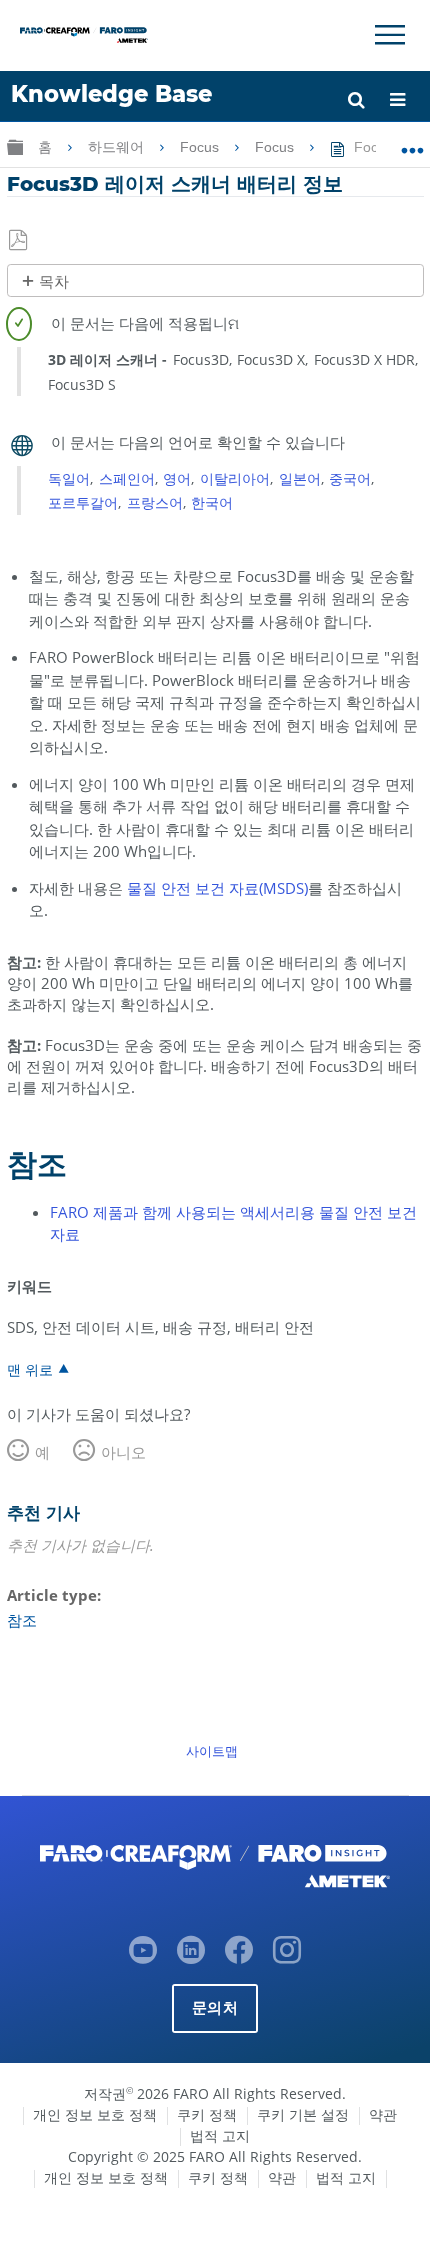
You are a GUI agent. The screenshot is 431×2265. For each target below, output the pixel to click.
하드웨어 (118, 147)
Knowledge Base (111, 94)
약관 (383, 2114)
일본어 (300, 478)
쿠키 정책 (207, 2114)
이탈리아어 (235, 478)
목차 (54, 281)
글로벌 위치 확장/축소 (412, 143)
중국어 (350, 478)
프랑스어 (155, 502)
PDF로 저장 (19, 241)
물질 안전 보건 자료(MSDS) (217, 888)
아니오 (123, 1452)
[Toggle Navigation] (390, 35)
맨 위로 (30, 1369)
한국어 (212, 502)
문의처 (215, 2007)
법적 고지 (220, 2135)
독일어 (69, 478)
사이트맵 (212, 1751)
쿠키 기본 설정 (303, 2114)
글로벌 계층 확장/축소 (15, 146)
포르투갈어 (83, 502)
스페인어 (127, 478)
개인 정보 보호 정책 (95, 2114)
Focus (201, 147)
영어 (177, 478)
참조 (22, 1620)
